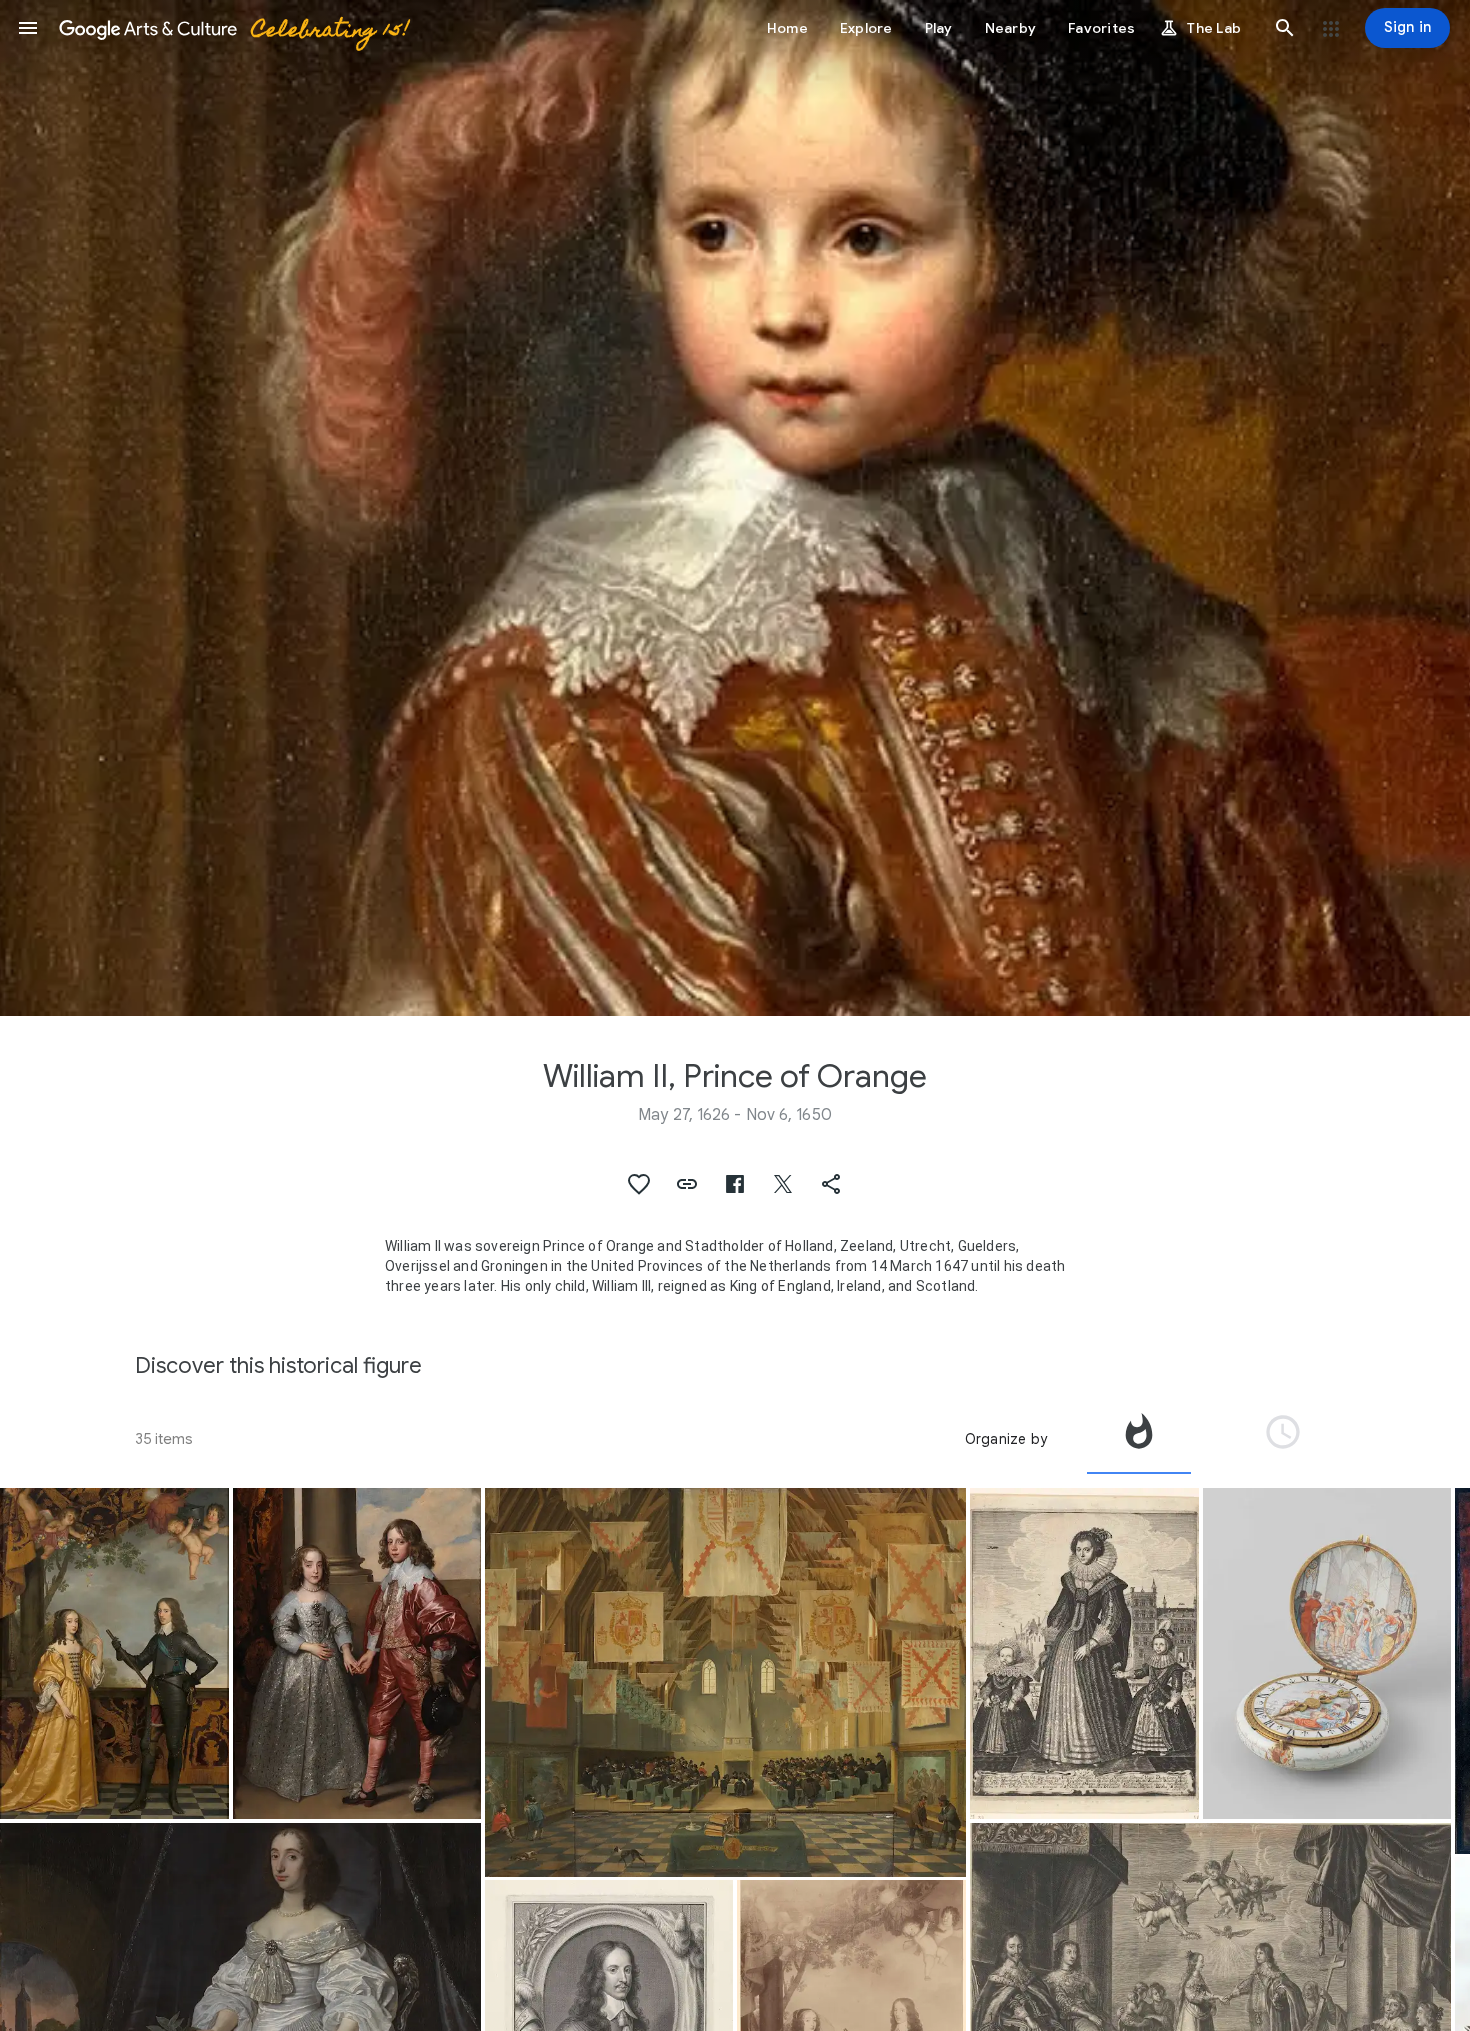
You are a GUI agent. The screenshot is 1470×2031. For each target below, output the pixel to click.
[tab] (1139, 1439)
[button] (28, 28)
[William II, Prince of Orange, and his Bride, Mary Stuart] (357, 1653)
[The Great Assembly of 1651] (725, 1682)
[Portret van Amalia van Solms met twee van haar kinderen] (1084, 1653)
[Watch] (1327, 1653)
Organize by (1006, 1439)
